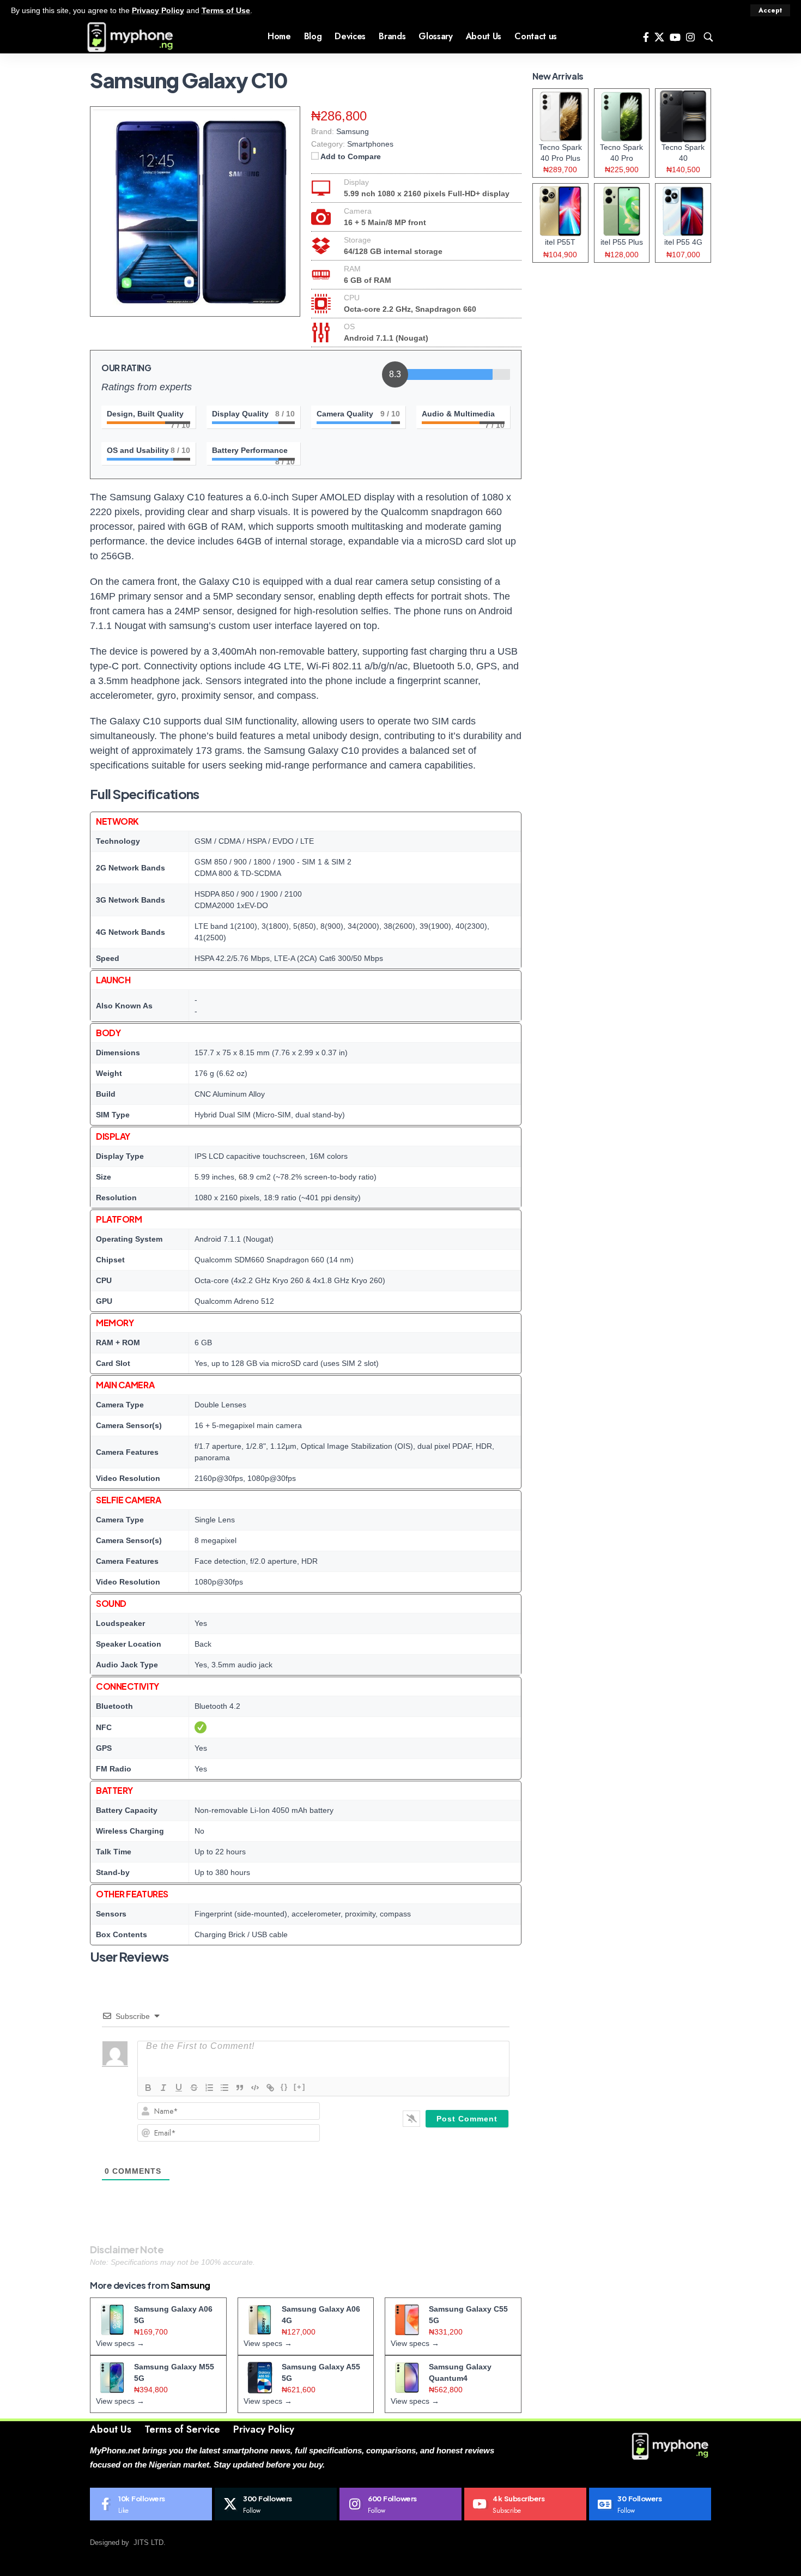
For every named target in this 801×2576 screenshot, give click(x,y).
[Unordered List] (224, 2088)
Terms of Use (226, 10)
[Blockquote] (240, 2088)
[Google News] (650, 2504)
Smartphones (370, 144)
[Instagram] (690, 37)
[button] (770, 10)
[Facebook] (646, 37)
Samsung (190, 2285)
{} (284, 2087)
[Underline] (179, 2088)
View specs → (120, 2343)
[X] (659, 37)
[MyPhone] (130, 37)
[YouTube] (675, 37)
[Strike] (194, 2088)
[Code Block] (255, 2088)
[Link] (270, 2088)
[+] (300, 2087)
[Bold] (148, 2088)
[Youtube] (525, 2504)
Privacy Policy (158, 10)
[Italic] (163, 2088)
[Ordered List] (209, 2088)
